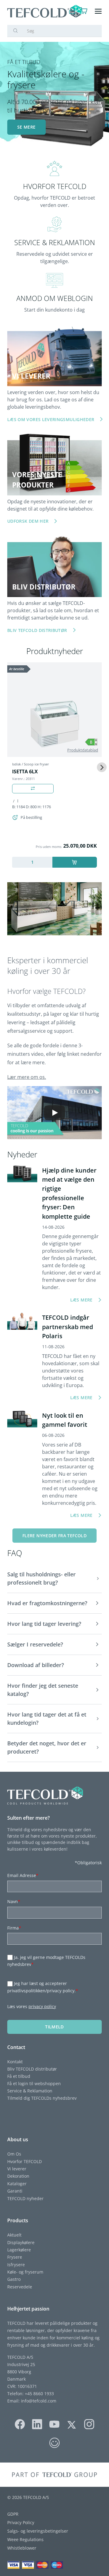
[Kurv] (84, 11)
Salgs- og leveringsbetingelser (38, 2531)
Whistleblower (22, 2548)
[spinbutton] (32, 862)
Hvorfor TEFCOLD (25, 2161)
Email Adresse (23, 1875)
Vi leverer (17, 2169)
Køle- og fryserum (25, 2272)
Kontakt (15, 2062)
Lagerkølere (19, 2250)
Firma (14, 1928)
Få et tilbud (19, 2076)
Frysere (15, 2257)
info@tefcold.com (39, 2401)
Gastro (14, 2279)
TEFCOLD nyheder (25, 2198)
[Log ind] (72, 11)
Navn (14, 1901)
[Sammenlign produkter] (33, 789)
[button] (54, 1579)
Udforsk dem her (28, 521)
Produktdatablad (83, 750)
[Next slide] (102, 767)
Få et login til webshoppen (34, 2083)
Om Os (14, 2154)
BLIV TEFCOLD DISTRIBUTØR (37, 630)
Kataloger (17, 2184)
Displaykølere (21, 2242)
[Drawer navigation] (98, 11)
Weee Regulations (25, 2539)
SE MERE (26, 127)
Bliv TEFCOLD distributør (32, 2069)
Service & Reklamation (30, 2091)
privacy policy (42, 2006)
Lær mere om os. (27, 1077)
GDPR (13, 2514)
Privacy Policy (21, 2522)
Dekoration (18, 2176)
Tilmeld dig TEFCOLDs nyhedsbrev (42, 2098)
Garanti (15, 2191)
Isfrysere (16, 2265)
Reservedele (20, 2287)
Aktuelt (14, 2235)
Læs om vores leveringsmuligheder (51, 419)
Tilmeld (54, 2027)
